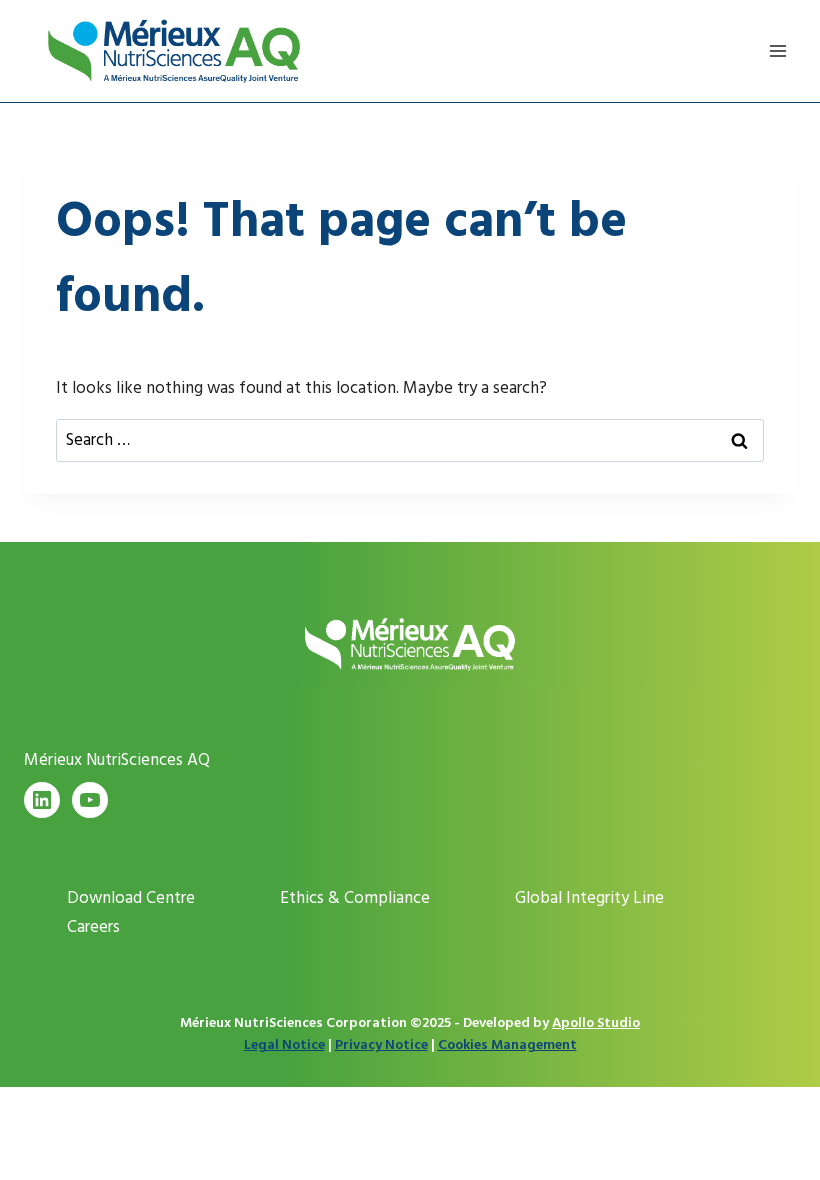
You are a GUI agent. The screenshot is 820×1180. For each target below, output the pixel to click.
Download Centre (131, 898)
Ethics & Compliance (355, 898)
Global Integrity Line (589, 898)
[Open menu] (777, 50)
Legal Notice (284, 1044)
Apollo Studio (596, 1022)
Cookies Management (507, 1044)
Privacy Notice (381, 1044)
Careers (93, 927)
